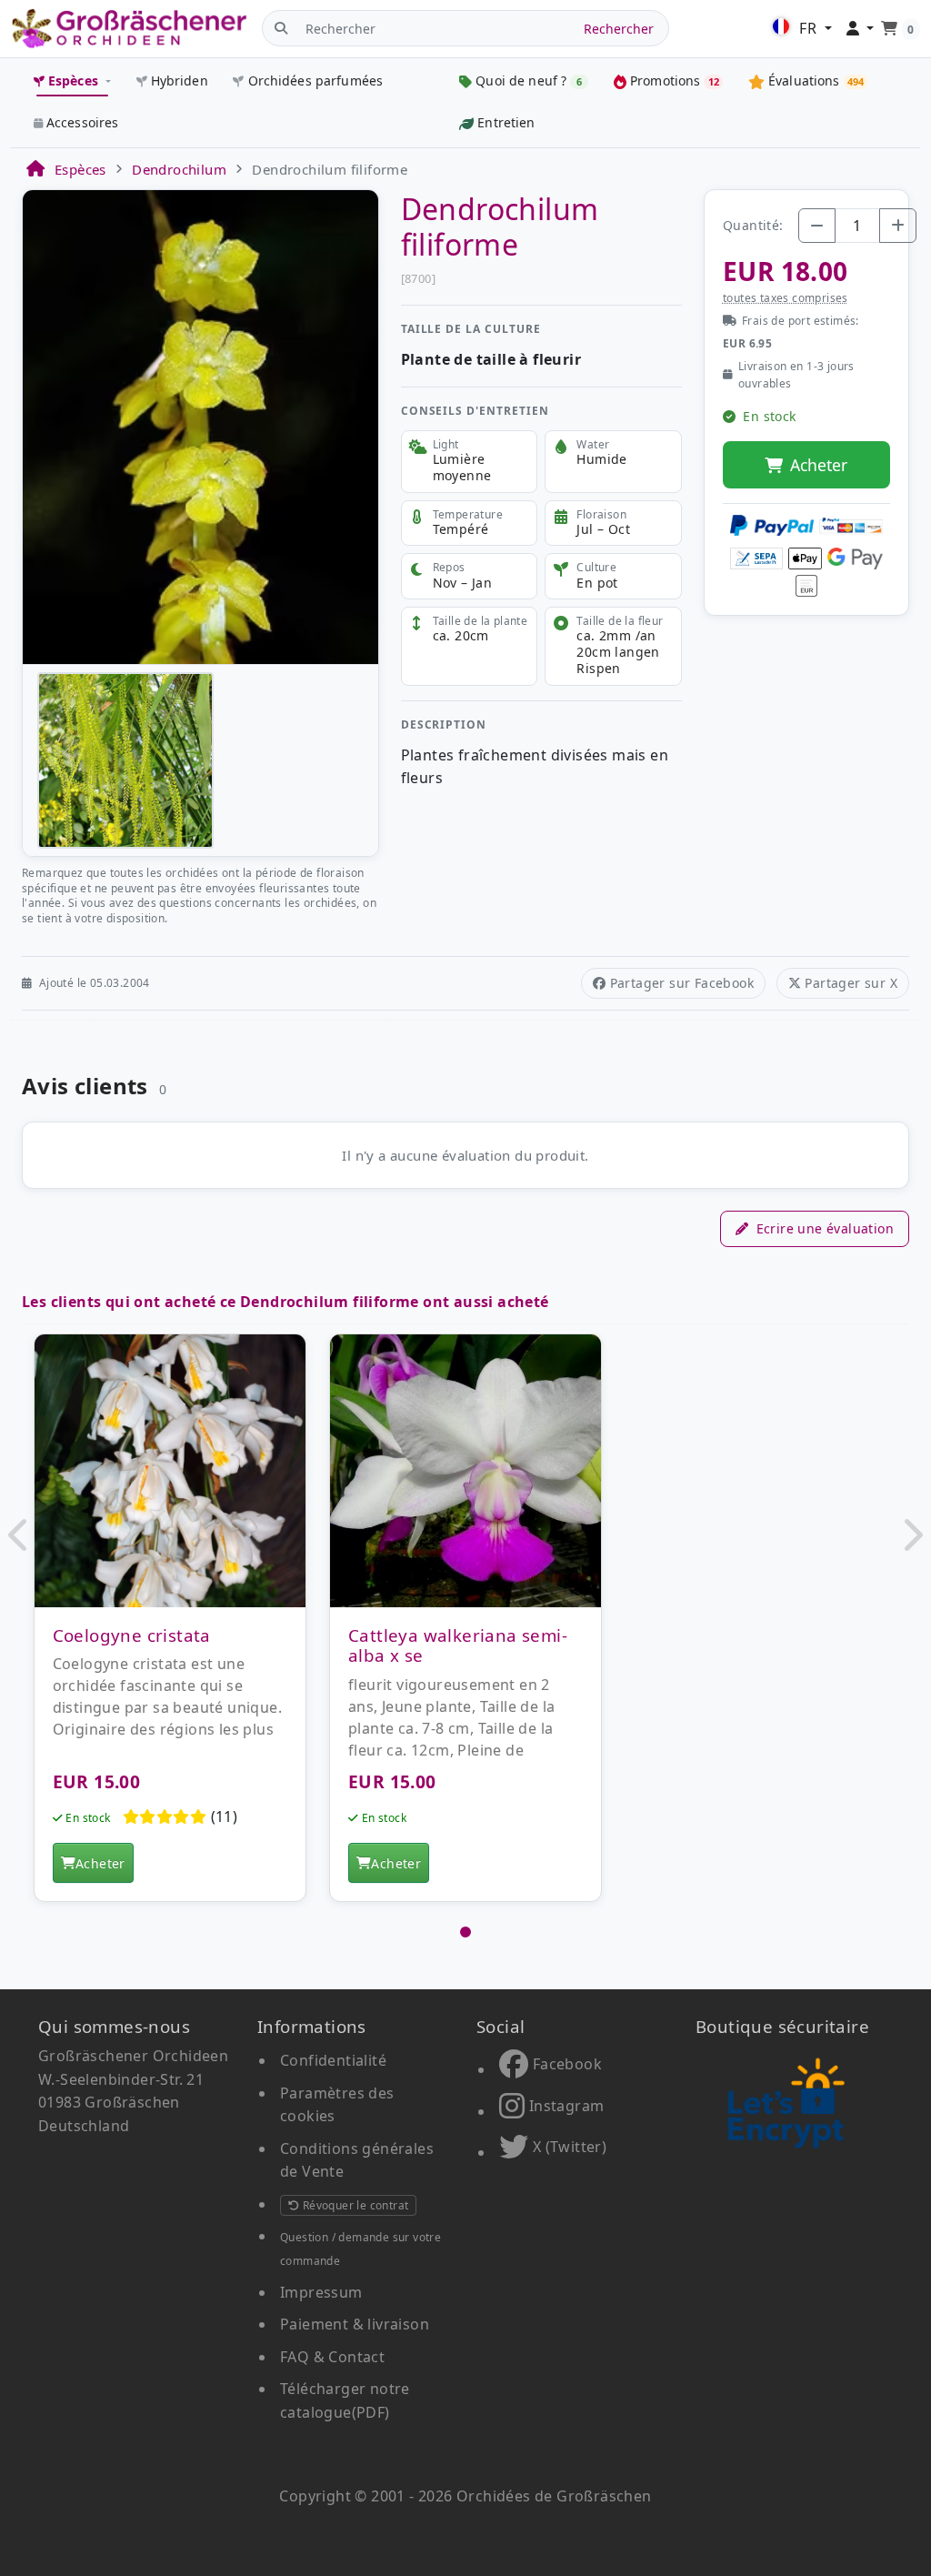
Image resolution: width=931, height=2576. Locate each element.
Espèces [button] (73, 80)
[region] (465, 1627)
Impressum (321, 2292)
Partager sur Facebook (682, 983)
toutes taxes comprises (786, 298)
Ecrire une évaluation (825, 1228)
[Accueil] (35, 169)
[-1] (817, 226)
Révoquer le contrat (354, 2205)
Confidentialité (333, 2060)
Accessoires (83, 122)
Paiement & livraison (355, 2324)
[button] (20, 1535)
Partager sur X (851, 983)
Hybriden (180, 80)
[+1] (898, 226)
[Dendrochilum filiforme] (200, 426)
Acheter (819, 465)
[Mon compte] (861, 29)
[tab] (465, 1932)
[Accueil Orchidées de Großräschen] (129, 29)
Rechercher (619, 29)
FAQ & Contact (332, 2357)
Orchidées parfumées (316, 80)
